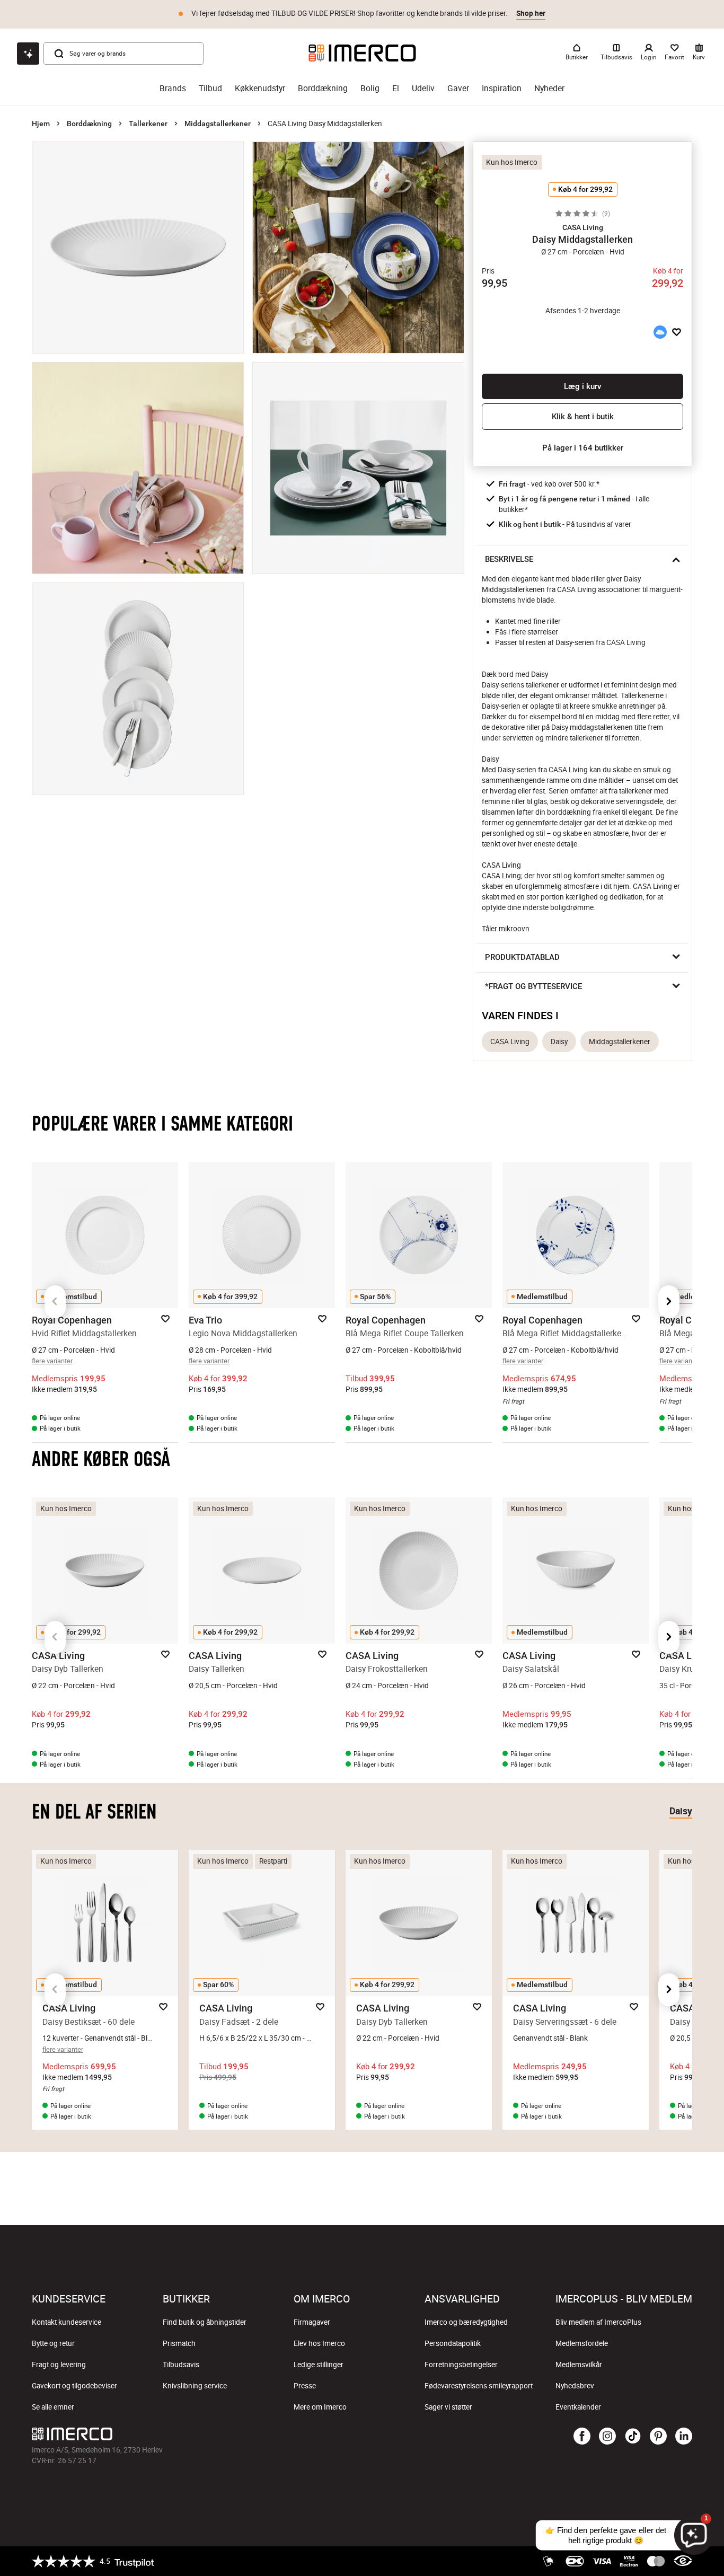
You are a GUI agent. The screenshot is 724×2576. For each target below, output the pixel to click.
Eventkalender (578, 2407)
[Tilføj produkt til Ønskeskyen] (660, 332)
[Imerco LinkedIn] (684, 2437)
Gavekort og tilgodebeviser (74, 2386)
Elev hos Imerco (319, 2343)
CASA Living (510, 1042)
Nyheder (549, 88)
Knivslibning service (195, 2386)
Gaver (458, 88)
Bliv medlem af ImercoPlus (598, 2322)
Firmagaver (312, 2322)
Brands (173, 88)
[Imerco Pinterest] (658, 2437)
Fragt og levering (59, 2365)
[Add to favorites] (677, 332)
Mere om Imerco (320, 2407)
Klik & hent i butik (583, 417)
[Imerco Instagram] (607, 2437)
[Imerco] (362, 53)
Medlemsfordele (582, 2343)
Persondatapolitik (453, 2343)
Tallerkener (148, 123)
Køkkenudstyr (260, 88)
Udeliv (423, 88)
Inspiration (502, 88)
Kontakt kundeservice (67, 2322)
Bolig (370, 88)
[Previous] (55, 1302)
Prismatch (179, 2343)
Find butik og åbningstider (205, 2322)
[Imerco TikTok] (633, 2437)
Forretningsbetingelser (461, 2365)
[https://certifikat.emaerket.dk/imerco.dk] (683, 2561)
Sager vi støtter (448, 2407)
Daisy (559, 1042)
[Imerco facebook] (582, 2437)
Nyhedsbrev (575, 2386)
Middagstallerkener (218, 123)
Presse (305, 2386)
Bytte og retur (53, 2343)
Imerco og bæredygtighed (466, 2322)
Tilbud (210, 88)
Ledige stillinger (319, 2365)
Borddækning (323, 88)
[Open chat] (28, 54)
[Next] (669, 1302)
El (396, 88)
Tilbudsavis (181, 2365)
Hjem (41, 123)
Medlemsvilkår (579, 2365)
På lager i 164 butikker (583, 448)
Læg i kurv (582, 386)
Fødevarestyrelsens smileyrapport (479, 2386)
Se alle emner (53, 2407)
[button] (582, 227)
